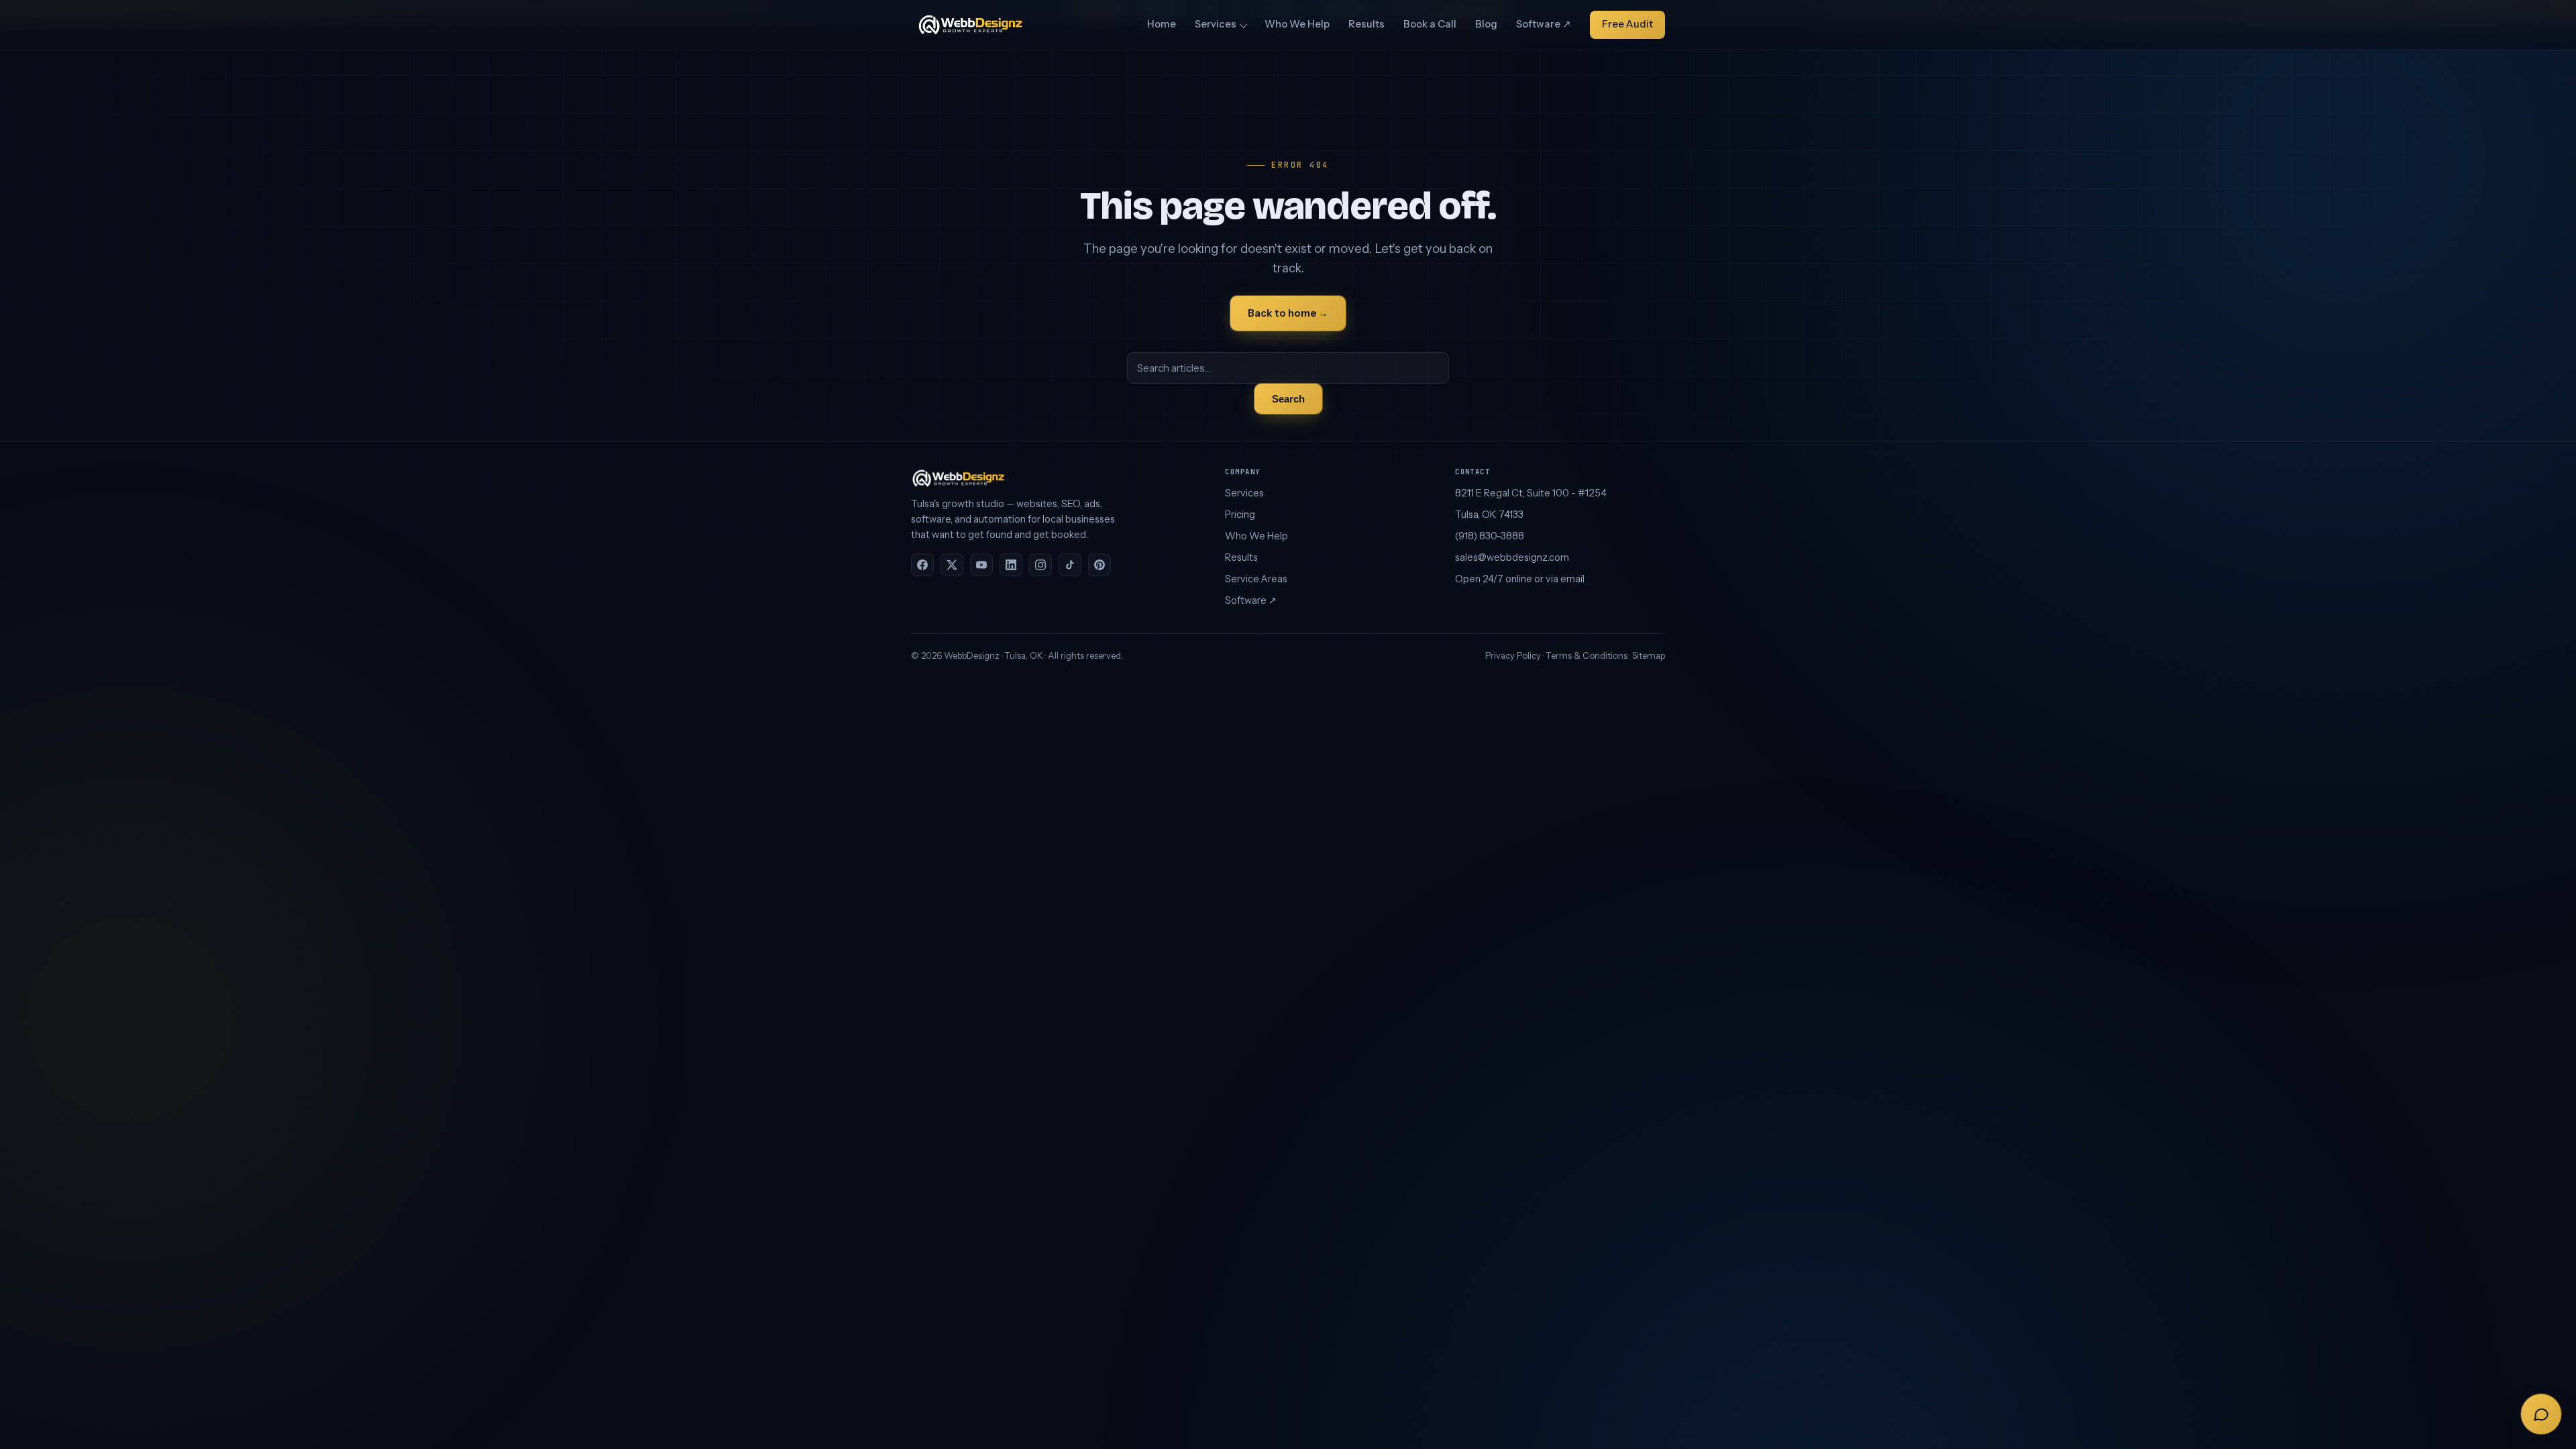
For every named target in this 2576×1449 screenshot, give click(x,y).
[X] (952, 565)
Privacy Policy (1513, 655)
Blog (1486, 24)
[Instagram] (1040, 565)
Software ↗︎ (1544, 24)
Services (1216, 24)
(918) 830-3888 (1490, 536)
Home (1162, 24)
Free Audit (1627, 24)
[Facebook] (922, 565)
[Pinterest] (1099, 565)
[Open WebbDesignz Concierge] (2541, 1414)
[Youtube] (981, 565)
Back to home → (1288, 313)
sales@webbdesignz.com (1512, 557)
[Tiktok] (1070, 565)
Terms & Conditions (1587, 655)
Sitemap (1649, 655)
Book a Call (1430, 24)
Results (1366, 24)
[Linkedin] (1011, 565)
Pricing (1240, 515)
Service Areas (1256, 579)
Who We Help (1297, 24)
